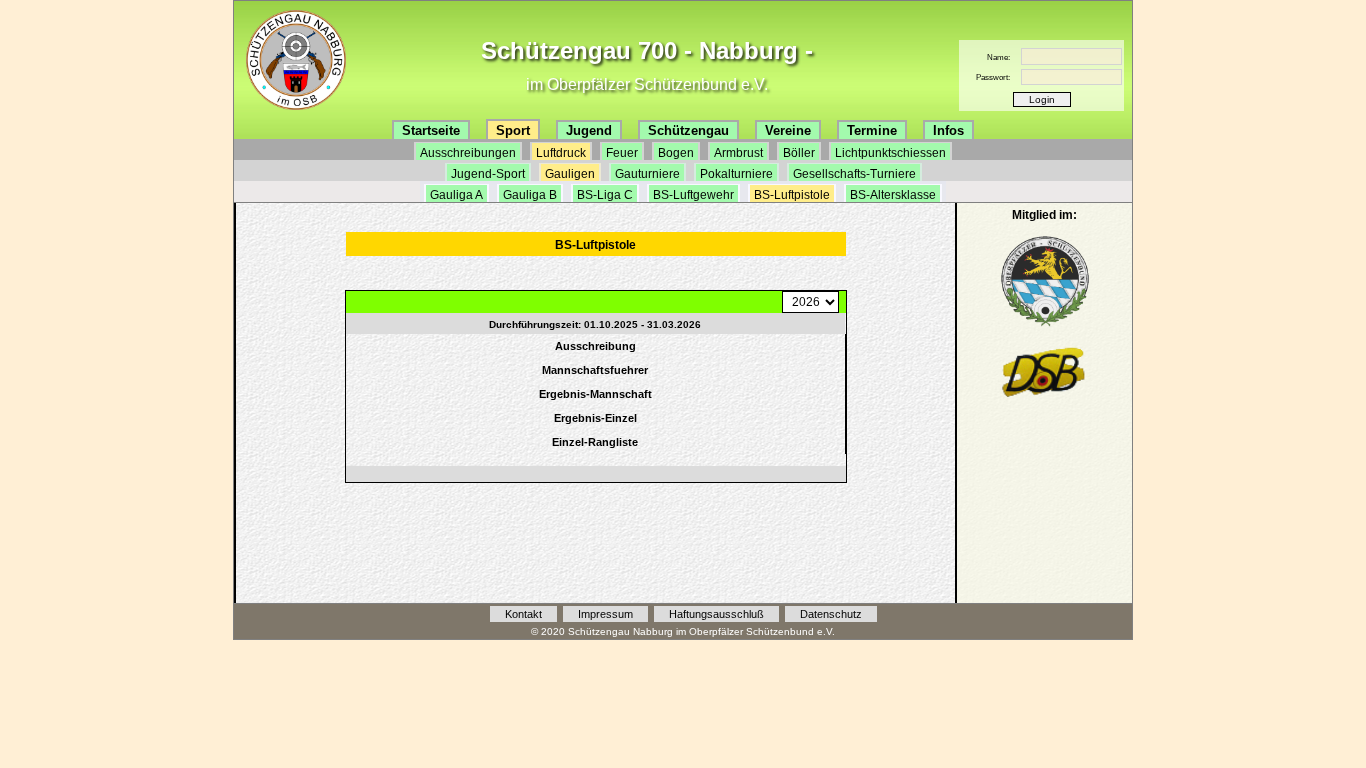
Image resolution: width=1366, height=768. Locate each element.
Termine (872, 130)
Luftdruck (561, 153)
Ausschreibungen (468, 153)
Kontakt (523, 614)
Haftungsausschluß (716, 614)
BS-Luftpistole (792, 195)
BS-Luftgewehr (693, 195)
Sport (513, 130)
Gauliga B (530, 195)
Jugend (589, 130)
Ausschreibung (595, 346)
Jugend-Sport (488, 174)
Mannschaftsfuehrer (595, 370)
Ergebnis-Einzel (595, 418)
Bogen (676, 153)
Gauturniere (647, 174)
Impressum (605, 614)
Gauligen (570, 174)
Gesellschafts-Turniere (854, 174)
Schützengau (688, 130)
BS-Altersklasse (893, 195)
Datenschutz (831, 614)
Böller (799, 153)
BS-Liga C (605, 195)
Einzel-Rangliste (595, 442)
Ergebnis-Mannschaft (595, 394)
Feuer (622, 153)
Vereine (788, 130)
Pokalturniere (736, 174)
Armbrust (738, 153)
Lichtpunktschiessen (890, 153)
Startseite (431, 130)
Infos (948, 130)
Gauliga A (456, 195)
